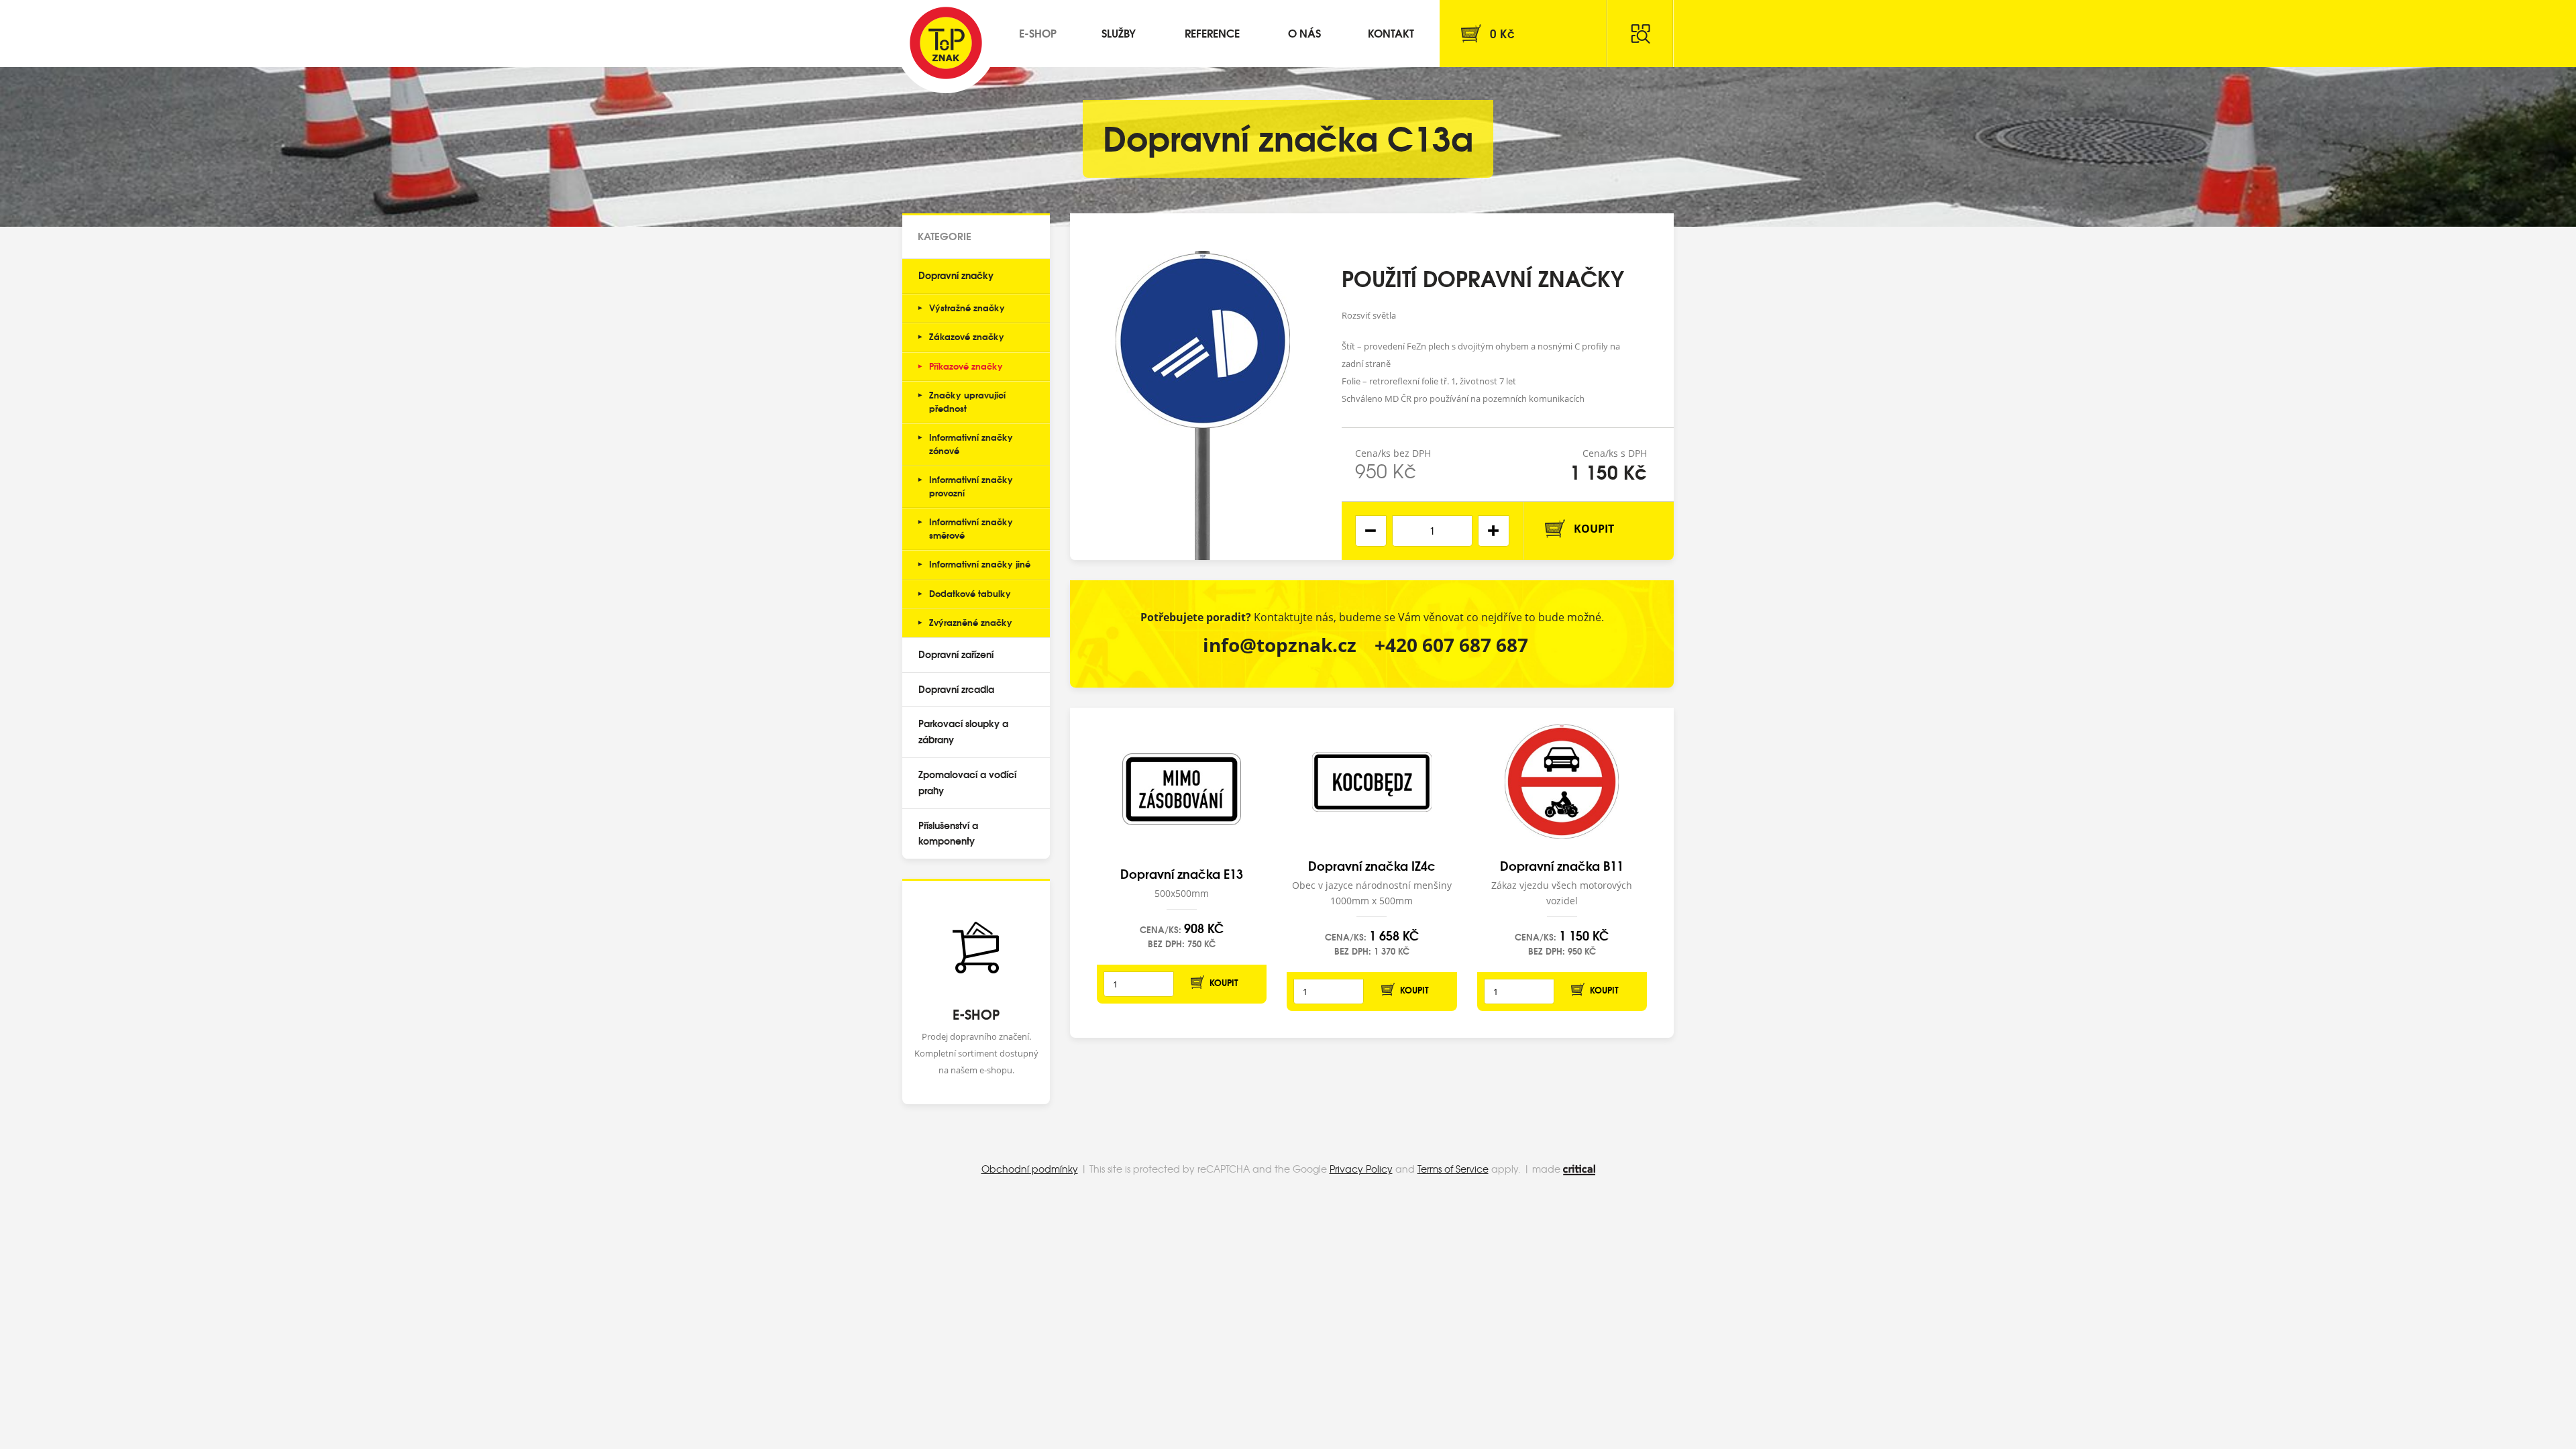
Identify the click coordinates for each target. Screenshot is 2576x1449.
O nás (1304, 33)
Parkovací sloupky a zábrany (963, 731)
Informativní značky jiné (980, 563)
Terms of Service (1453, 1169)
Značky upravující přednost (967, 401)
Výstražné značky (967, 307)
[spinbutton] (1432, 531)
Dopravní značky (956, 275)
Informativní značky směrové (971, 528)
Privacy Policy (1361, 1169)
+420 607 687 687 (1451, 645)
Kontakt (1391, 33)
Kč (1502, 33)
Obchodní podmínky (1030, 1169)
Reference (1212, 33)
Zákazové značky (967, 336)
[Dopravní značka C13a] (1203, 387)
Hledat (1640, 34)
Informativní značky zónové (971, 443)
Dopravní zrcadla (956, 689)
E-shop (1038, 33)
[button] (1494, 531)
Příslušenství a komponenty (948, 833)
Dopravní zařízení (956, 654)
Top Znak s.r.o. (946, 43)
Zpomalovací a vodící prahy (967, 782)
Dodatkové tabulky (970, 593)
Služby (1119, 33)
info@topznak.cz (1280, 645)
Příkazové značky (966, 366)
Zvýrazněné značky (971, 622)
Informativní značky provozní (971, 486)
